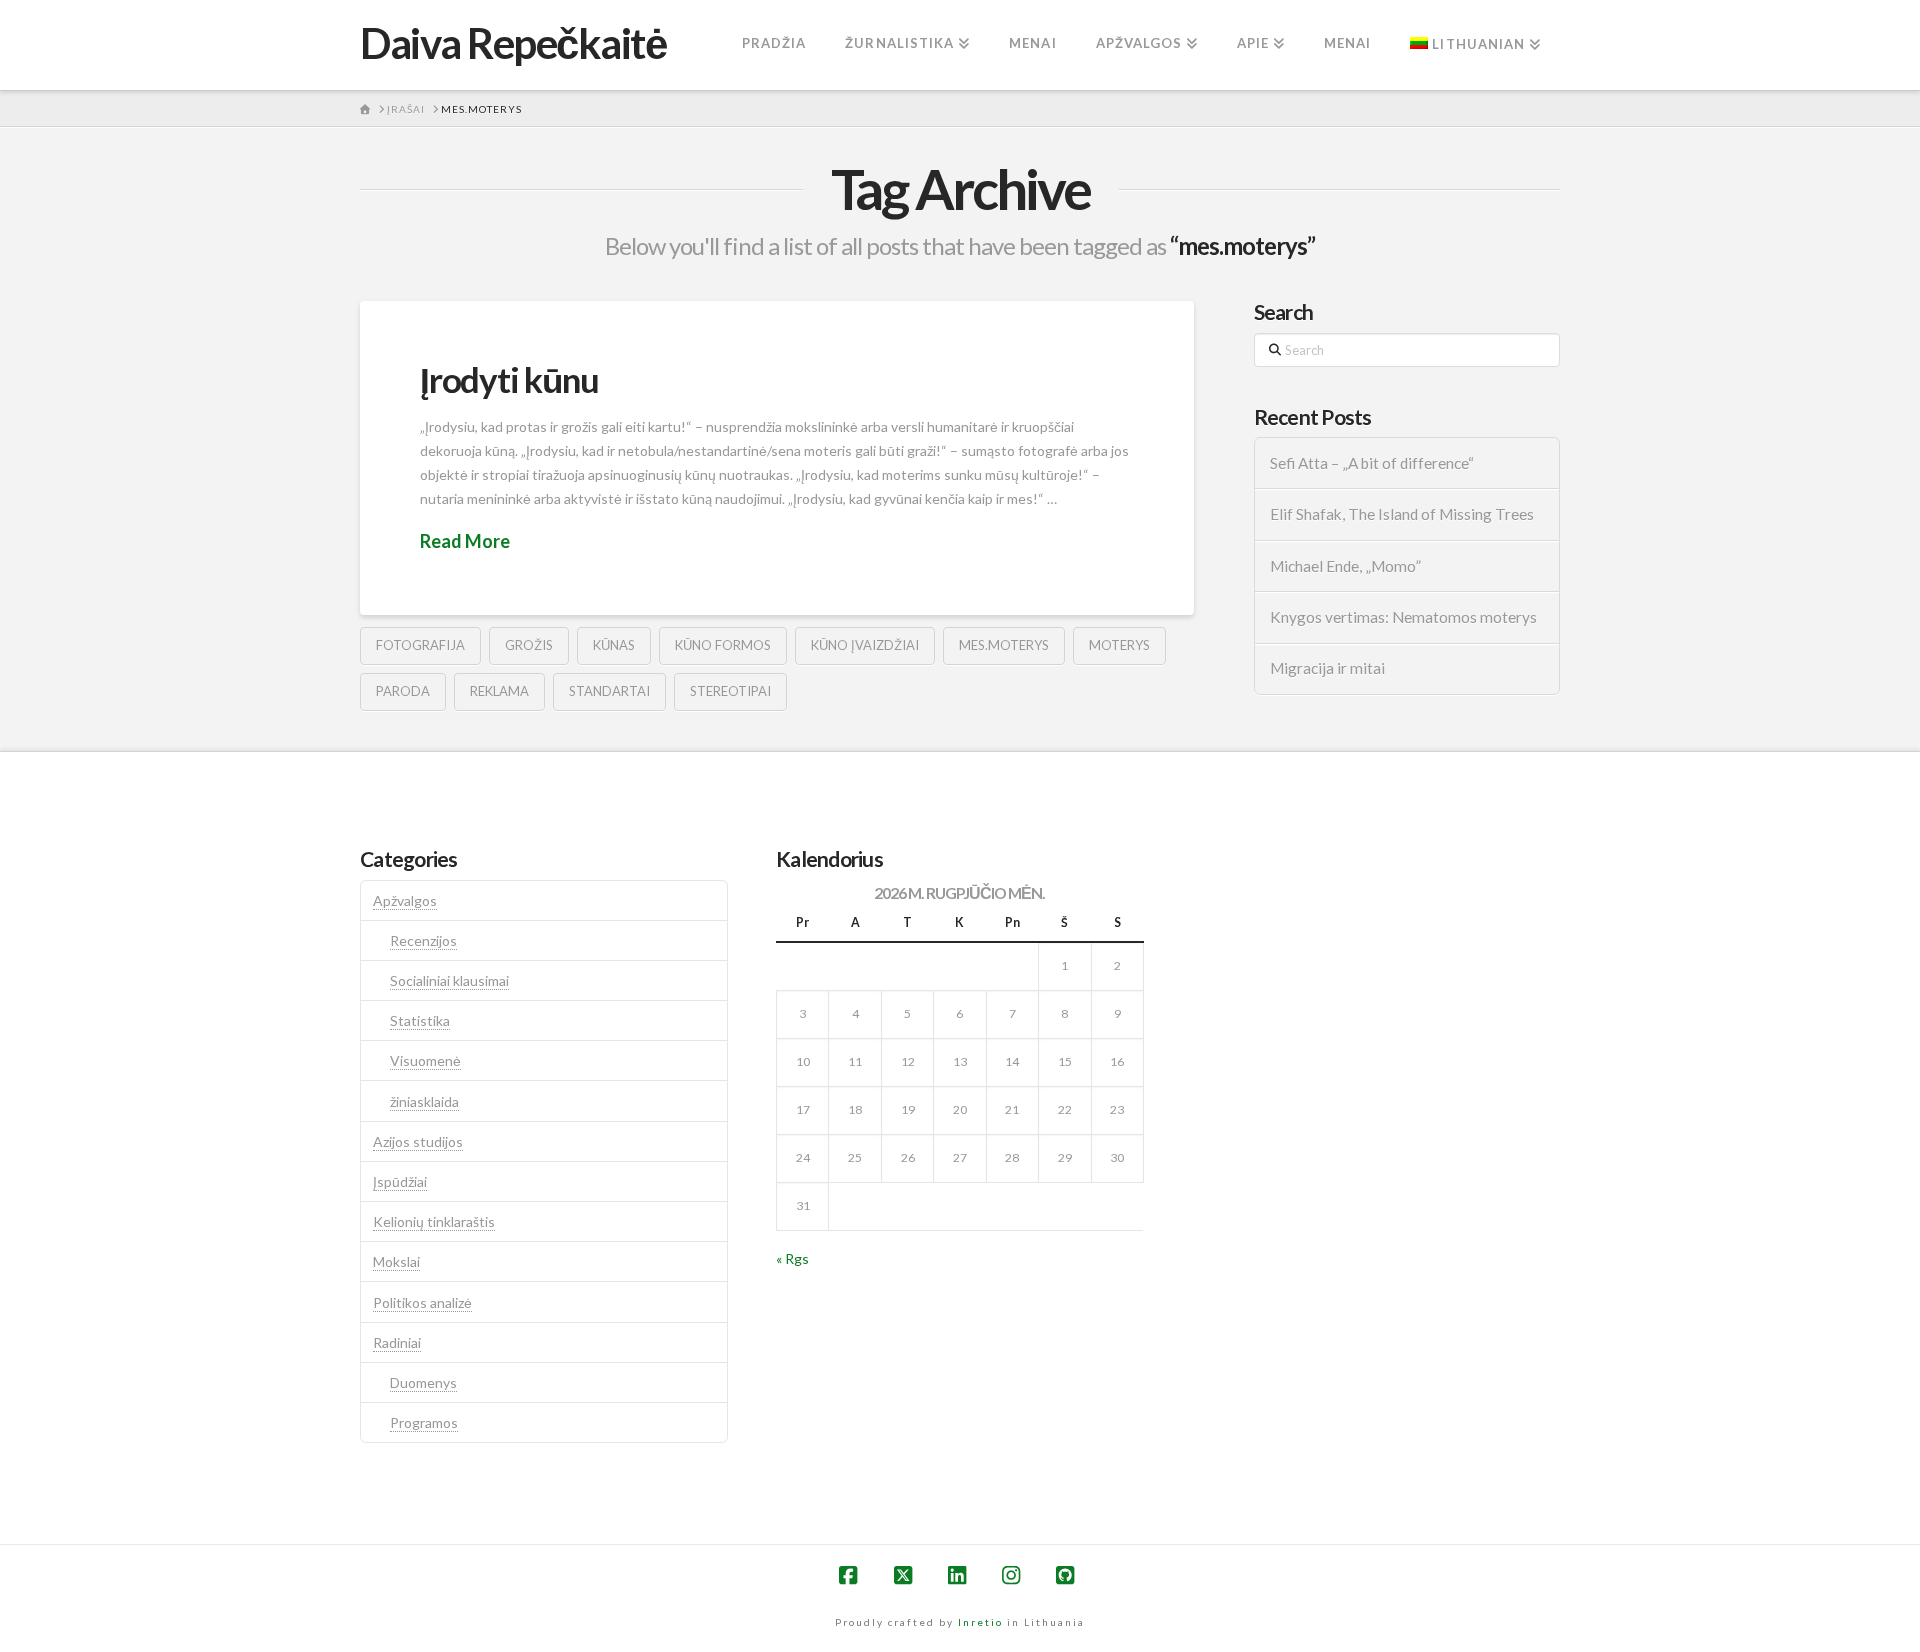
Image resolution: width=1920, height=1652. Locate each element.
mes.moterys (1004, 645)
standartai (609, 691)
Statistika (420, 1020)
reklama (499, 691)
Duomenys (423, 1382)
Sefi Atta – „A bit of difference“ (1372, 463)
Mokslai (396, 1261)
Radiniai (397, 1342)
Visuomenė (425, 1060)
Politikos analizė (422, 1302)
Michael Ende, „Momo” (1345, 566)
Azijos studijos (418, 1141)
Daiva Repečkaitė (513, 43)
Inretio (980, 1622)
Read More (465, 541)
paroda (403, 691)
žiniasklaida (424, 1101)
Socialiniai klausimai (449, 980)
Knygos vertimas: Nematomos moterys (1403, 617)
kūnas (614, 645)
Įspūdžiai (400, 1181)
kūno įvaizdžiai (865, 645)
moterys (1119, 645)
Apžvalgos (405, 900)
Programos (424, 1422)
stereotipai (730, 691)
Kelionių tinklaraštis (434, 1221)
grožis (529, 645)
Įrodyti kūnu (509, 379)
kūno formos (723, 645)
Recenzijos (423, 940)
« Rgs (792, 1258)
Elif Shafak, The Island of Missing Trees (1402, 514)
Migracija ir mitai (1327, 668)
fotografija (420, 645)
